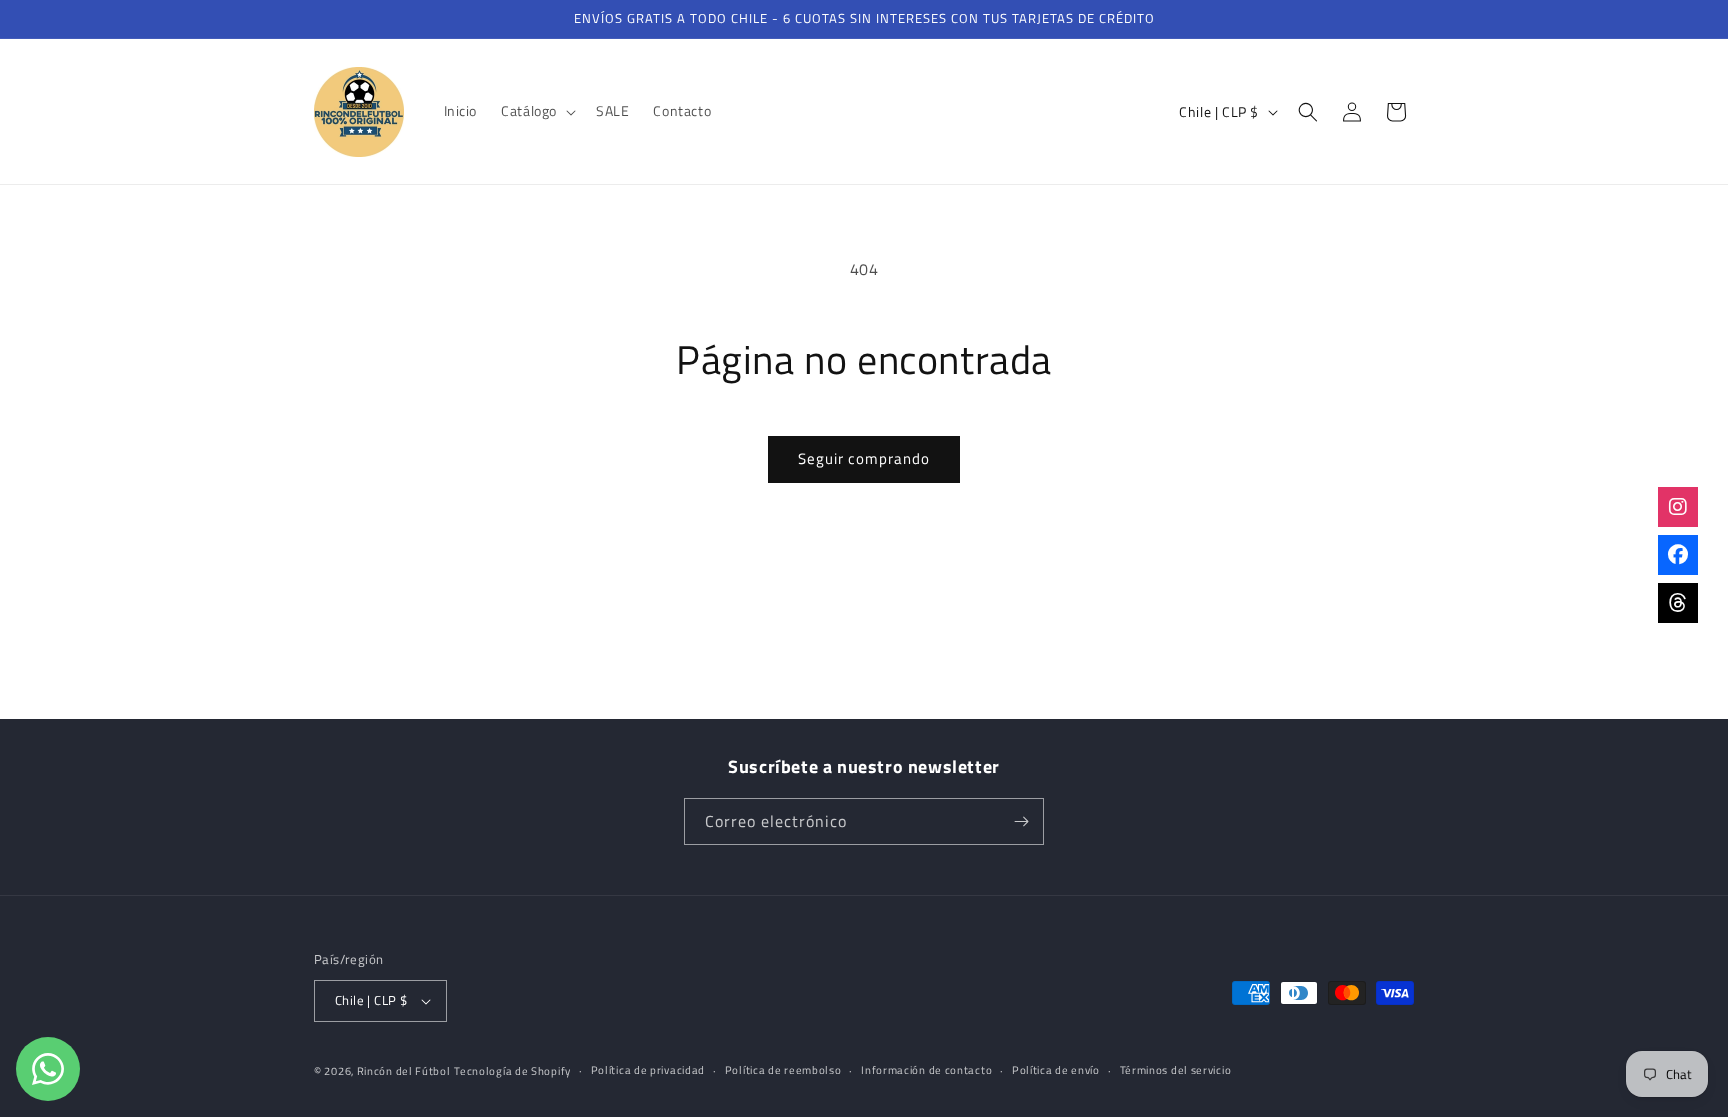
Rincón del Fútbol (404, 1071)
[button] (536, 111)
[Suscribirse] (1021, 821)
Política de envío (1056, 1070)
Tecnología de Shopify (512, 1071)
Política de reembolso (783, 1070)
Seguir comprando (864, 458)
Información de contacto (926, 1070)
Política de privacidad (648, 1070)
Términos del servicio (1176, 1070)
